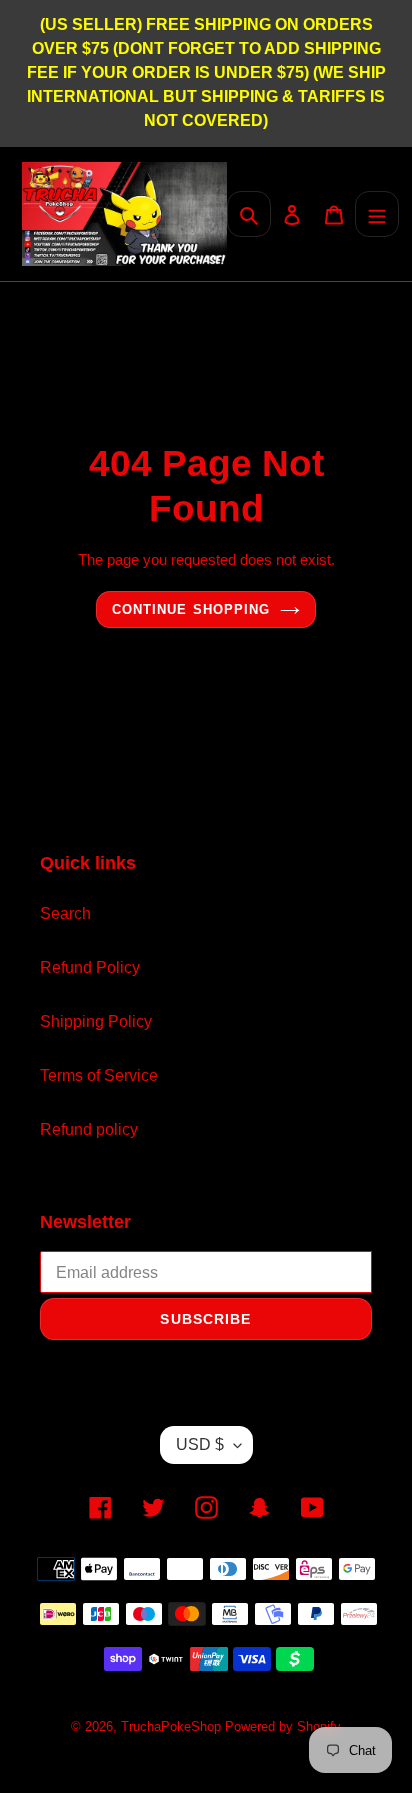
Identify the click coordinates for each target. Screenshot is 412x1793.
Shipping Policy (96, 1021)
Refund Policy (90, 967)
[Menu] (377, 214)
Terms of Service (99, 1075)
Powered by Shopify (283, 1726)
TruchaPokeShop (173, 1726)
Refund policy (89, 1129)
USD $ (200, 1444)
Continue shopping (191, 609)
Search (65, 913)
